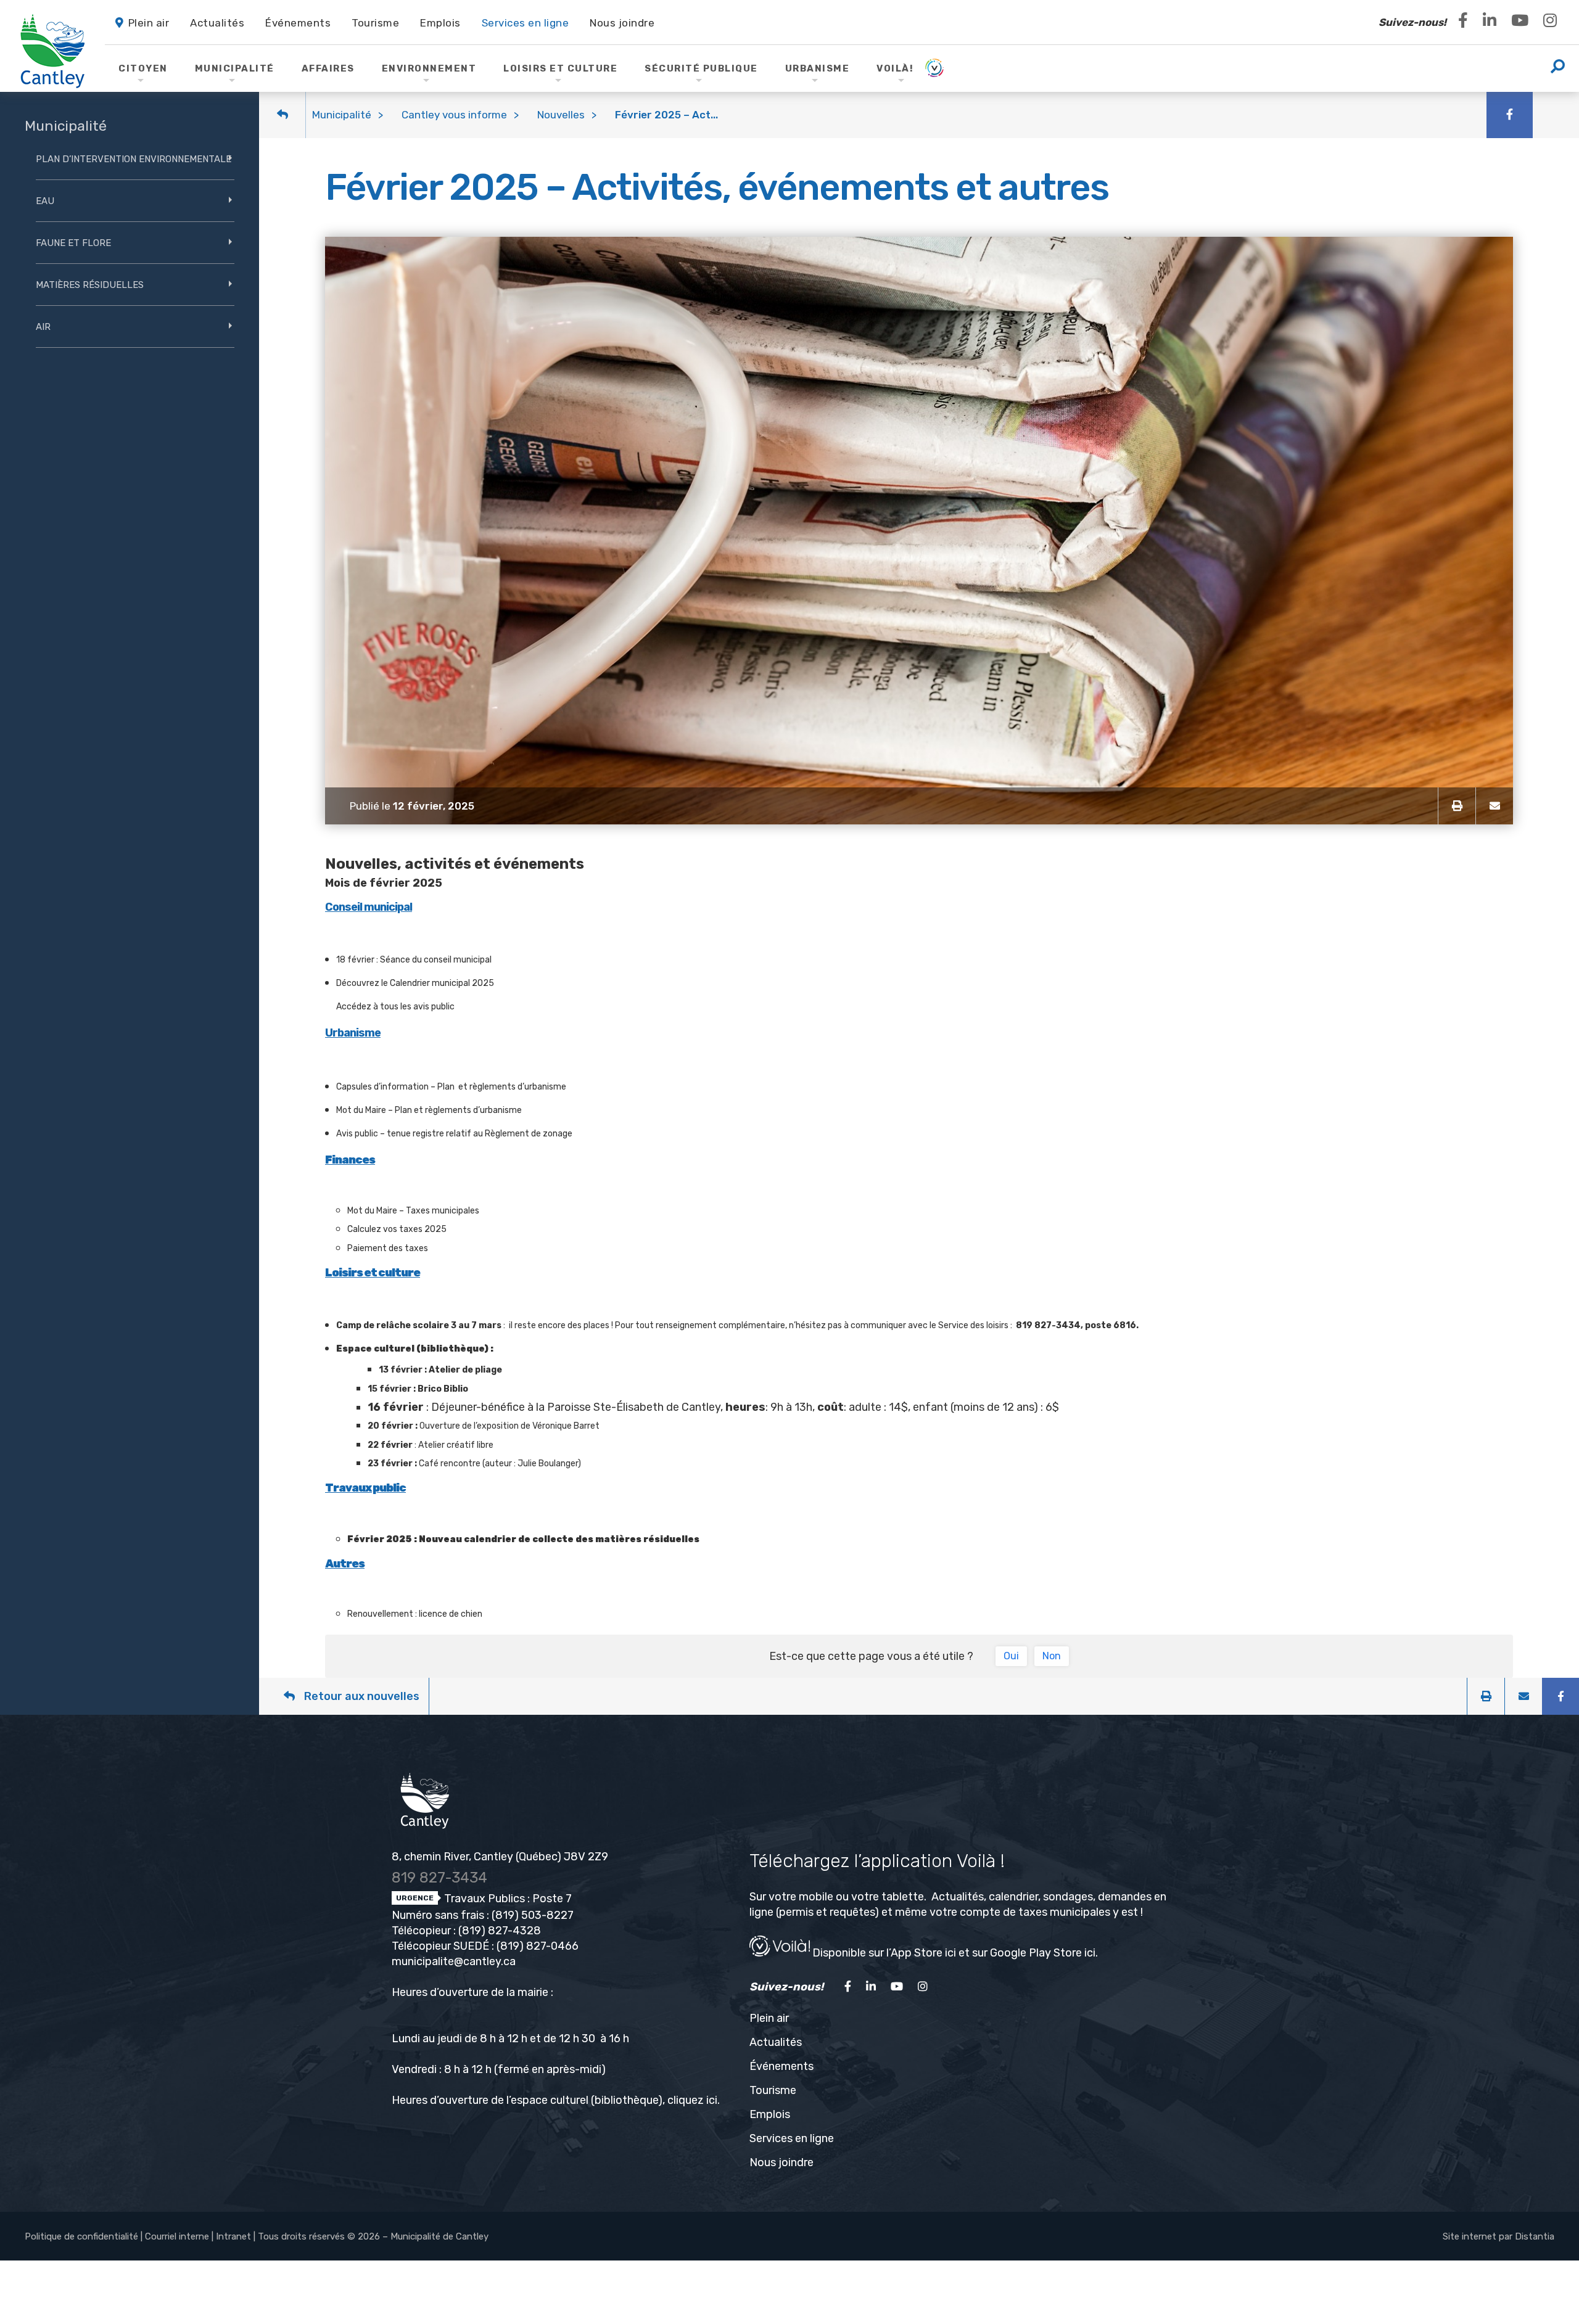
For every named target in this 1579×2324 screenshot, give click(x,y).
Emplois (770, 2114)
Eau (45, 201)
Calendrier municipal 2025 (442, 983)
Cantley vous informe (454, 115)
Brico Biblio (443, 1389)
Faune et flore (73, 243)
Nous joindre (781, 2162)
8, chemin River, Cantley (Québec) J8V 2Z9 (500, 1857)
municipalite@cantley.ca (454, 1961)
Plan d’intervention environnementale (134, 159)
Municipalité (342, 115)
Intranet (233, 2236)
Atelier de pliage (465, 1370)
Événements (781, 2066)
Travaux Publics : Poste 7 (507, 1899)
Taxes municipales (443, 1211)
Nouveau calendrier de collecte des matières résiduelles (559, 1539)
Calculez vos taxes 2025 (397, 1229)
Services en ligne (792, 2138)
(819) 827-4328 (500, 1931)
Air (43, 327)
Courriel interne (177, 2236)
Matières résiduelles (90, 285)
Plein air (769, 2018)
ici (712, 2100)
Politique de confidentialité (81, 2236)
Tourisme (773, 2090)
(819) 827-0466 (538, 1946)
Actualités (776, 2042)
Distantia (1535, 2236)
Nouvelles (561, 115)
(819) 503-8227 (533, 1915)
